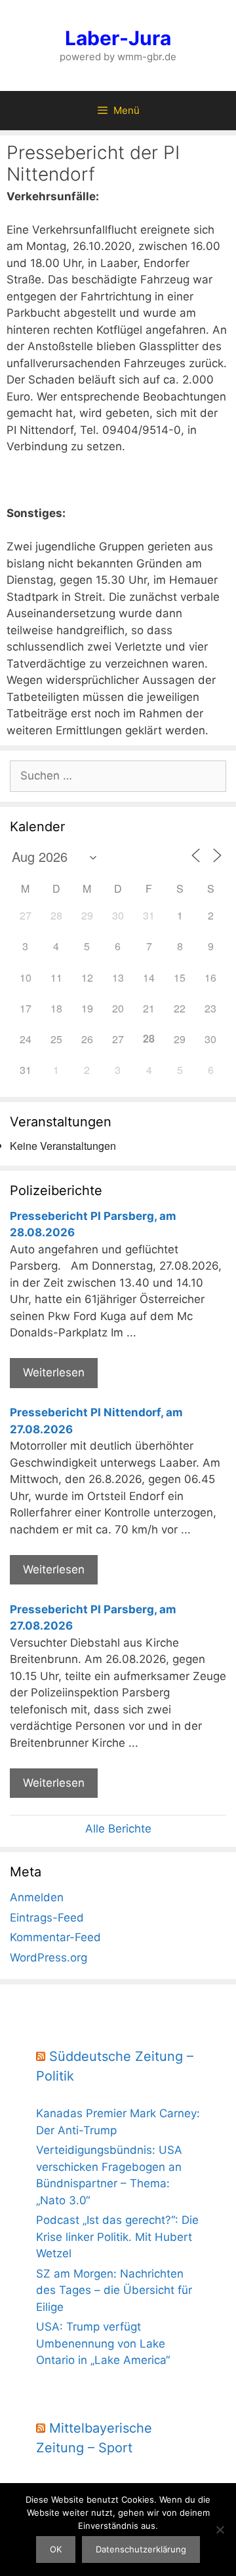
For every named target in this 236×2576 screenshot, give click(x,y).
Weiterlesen (54, 1372)
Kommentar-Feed (55, 1937)
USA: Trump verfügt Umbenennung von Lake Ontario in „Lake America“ (103, 2343)
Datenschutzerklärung (141, 2549)
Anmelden (37, 1897)
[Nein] (220, 2530)
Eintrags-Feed (47, 1918)
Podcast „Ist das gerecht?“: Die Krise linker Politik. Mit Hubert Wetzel (117, 2237)
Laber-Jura (118, 38)
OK (56, 2549)
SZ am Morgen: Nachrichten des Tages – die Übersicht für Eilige (114, 2290)
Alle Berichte (118, 1829)
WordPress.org (49, 1958)
